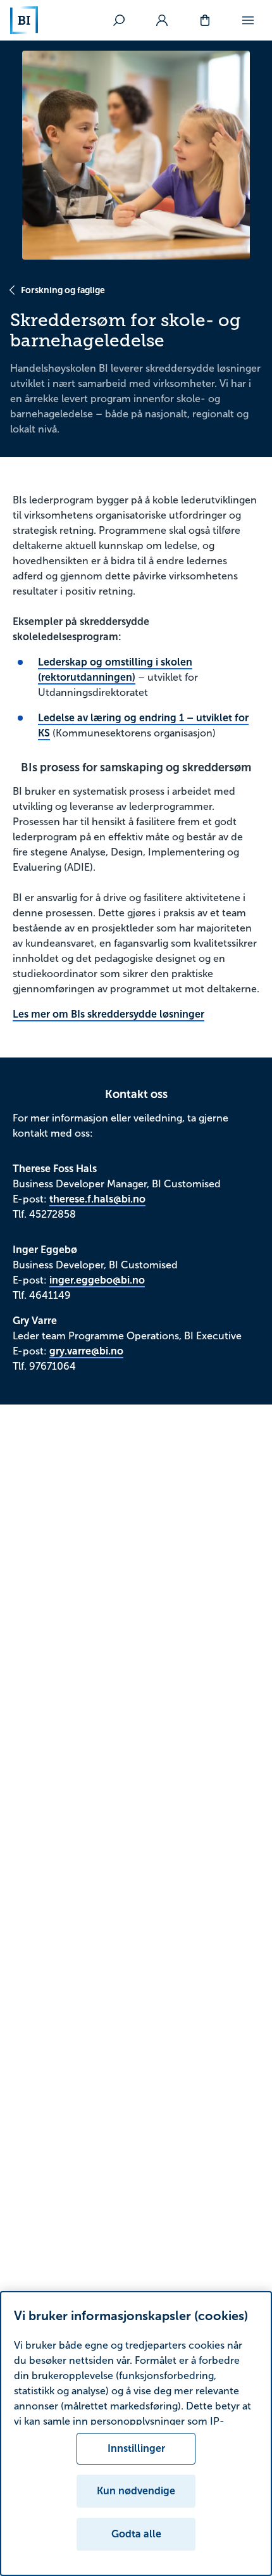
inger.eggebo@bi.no (97, 1280)
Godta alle (136, 2534)
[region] (136, 2434)
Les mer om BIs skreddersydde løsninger (108, 1014)
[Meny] (248, 20)
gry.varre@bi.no (86, 1351)
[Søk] (119, 20)
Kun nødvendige (136, 2491)
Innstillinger (136, 2448)
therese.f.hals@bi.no (97, 1199)
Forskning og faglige (63, 290)
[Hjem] (24, 20)
